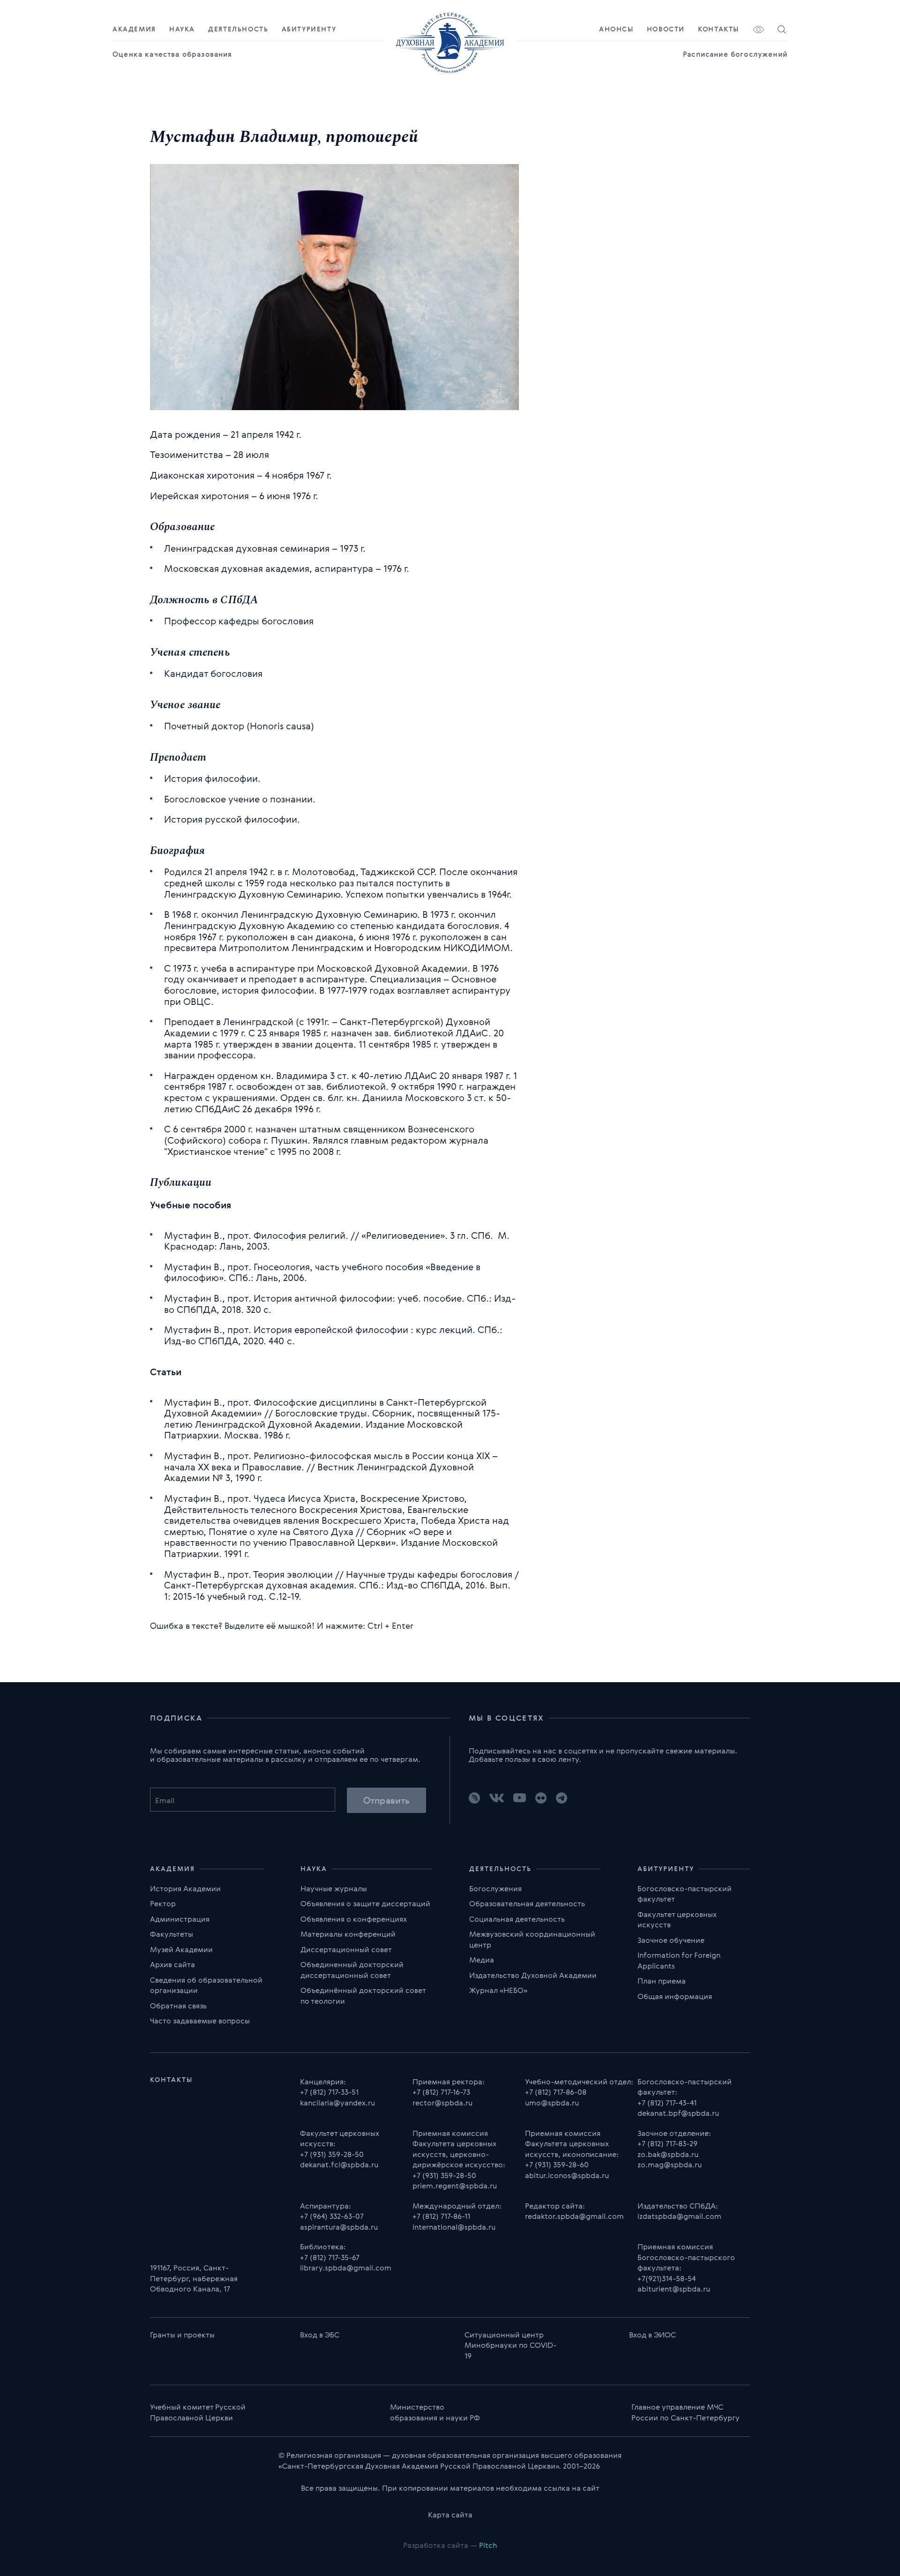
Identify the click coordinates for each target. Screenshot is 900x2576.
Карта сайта (450, 2515)
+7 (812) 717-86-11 (441, 2216)
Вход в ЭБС (320, 2335)
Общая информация (675, 1996)
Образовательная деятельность (527, 1903)
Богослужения (495, 1888)
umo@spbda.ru (552, 2103)
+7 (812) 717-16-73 (441, 2092)
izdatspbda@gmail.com (679, 2216)
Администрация (180, 1919)
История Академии (185, 1888)
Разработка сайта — (450, 2545)
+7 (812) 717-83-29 (667, 2143)
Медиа (482, 1960)
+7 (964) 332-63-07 (332, 2216)
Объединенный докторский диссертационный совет (352, 1970)
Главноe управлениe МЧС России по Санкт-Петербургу (686, 2412)
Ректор (163, 1903)
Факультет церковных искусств (677, 1920)
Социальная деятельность (517, 1919)
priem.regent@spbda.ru (455, 2186)
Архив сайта (172, 1964)
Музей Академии (181, 1949)
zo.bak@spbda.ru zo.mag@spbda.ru (670, 2160)
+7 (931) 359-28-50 (332, 2154)
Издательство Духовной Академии (533, 1975)
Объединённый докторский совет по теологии (363, 1996)
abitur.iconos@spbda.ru (567, 2175)
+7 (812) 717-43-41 (667, 2103)
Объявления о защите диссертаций (365, 1903)
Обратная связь (178, 2006)
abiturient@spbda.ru (674, 2289)
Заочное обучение (671, 1940)
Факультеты (172, 1934)
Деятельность (238, 29)
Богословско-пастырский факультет (685, 1894)
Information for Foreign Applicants (679, 1960)
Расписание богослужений (735, 54)
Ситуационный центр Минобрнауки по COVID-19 (510, 2345)
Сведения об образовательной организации (206, 1985)
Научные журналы (334, 1888)
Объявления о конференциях (354, 1919)
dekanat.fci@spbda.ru (339, 2164)
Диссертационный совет (346, 1949)
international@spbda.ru (454, 2227)
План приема (662, 1981)
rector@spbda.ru (442, 2103)
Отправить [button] (386, 1800)
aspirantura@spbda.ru (339, 2227)
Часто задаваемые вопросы (200, 2021)
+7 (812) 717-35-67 (330, 2257)
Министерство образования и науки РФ (435, 2412)
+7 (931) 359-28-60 (557, 2164)
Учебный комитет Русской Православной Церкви (198, 2412)
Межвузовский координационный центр (532, 1939)
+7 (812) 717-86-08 (556, 2092)
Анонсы (616, 29)
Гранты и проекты (182, 2335)
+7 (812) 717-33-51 (329, 2092)
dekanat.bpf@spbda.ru (678, 2113)
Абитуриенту (309, 29)
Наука (182, 29)
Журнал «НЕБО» (498, 1990)
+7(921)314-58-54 (667, 2278)
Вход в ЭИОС (652, 2335)
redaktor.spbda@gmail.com (574, 2216)
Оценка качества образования (172, 54)
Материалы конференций (348, 1934)
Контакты (719, 29)
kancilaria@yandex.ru (337, 2103)
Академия (134, 29)
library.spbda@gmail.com (346, 2268)
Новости (666, 29)
